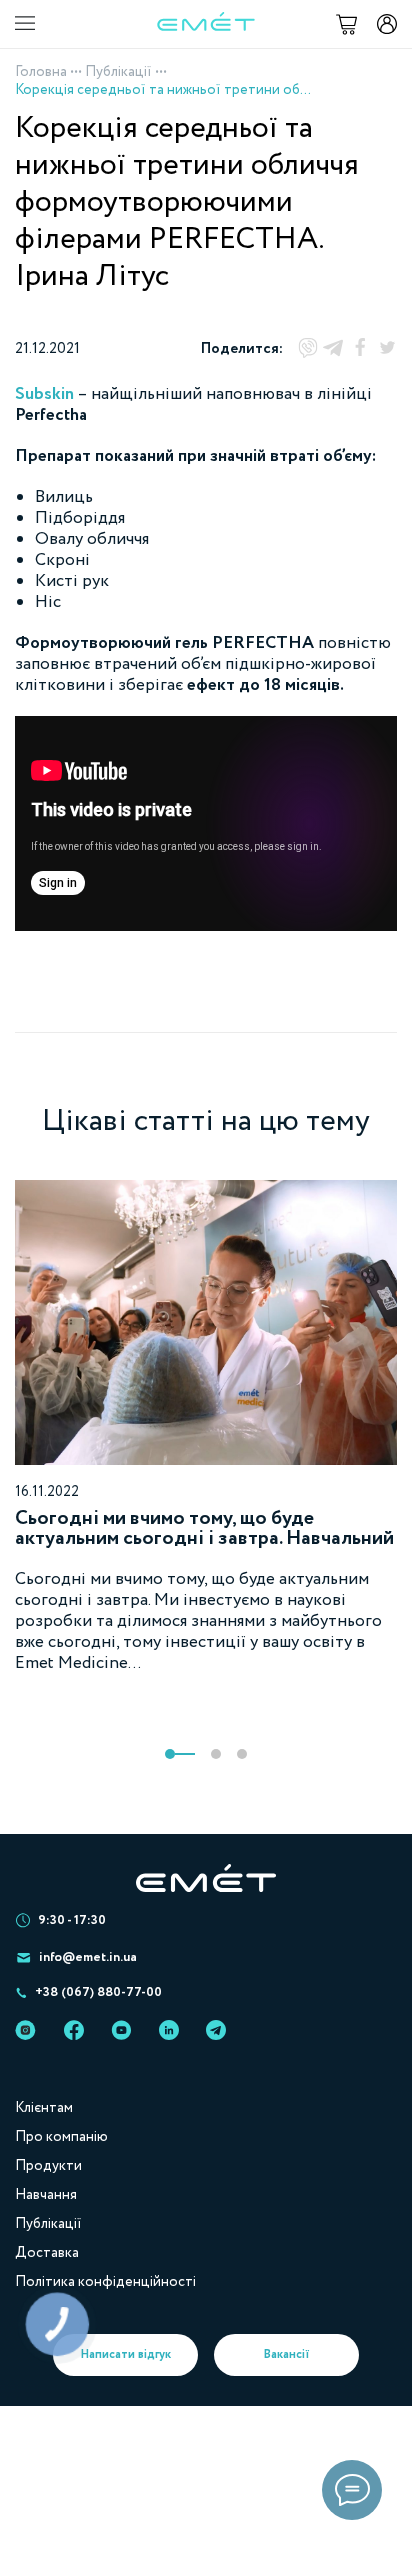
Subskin (44, 394)
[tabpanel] (206, 1427)
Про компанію (61, 2137)
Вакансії (287, 2354)
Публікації (118, 72)
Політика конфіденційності (105, 2282)
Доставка (47, 2253)
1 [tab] (180, 1754)
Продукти (48, 2166)
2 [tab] (216, 1754)
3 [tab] (242, 1754)
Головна (41, 72)
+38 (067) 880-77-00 (98, 1992)
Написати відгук (126, 2354)
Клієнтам (44, 2108)
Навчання (46, 2195)
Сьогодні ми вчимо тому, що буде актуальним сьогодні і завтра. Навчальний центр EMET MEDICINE (204, 1538)
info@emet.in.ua (88, 1957)
